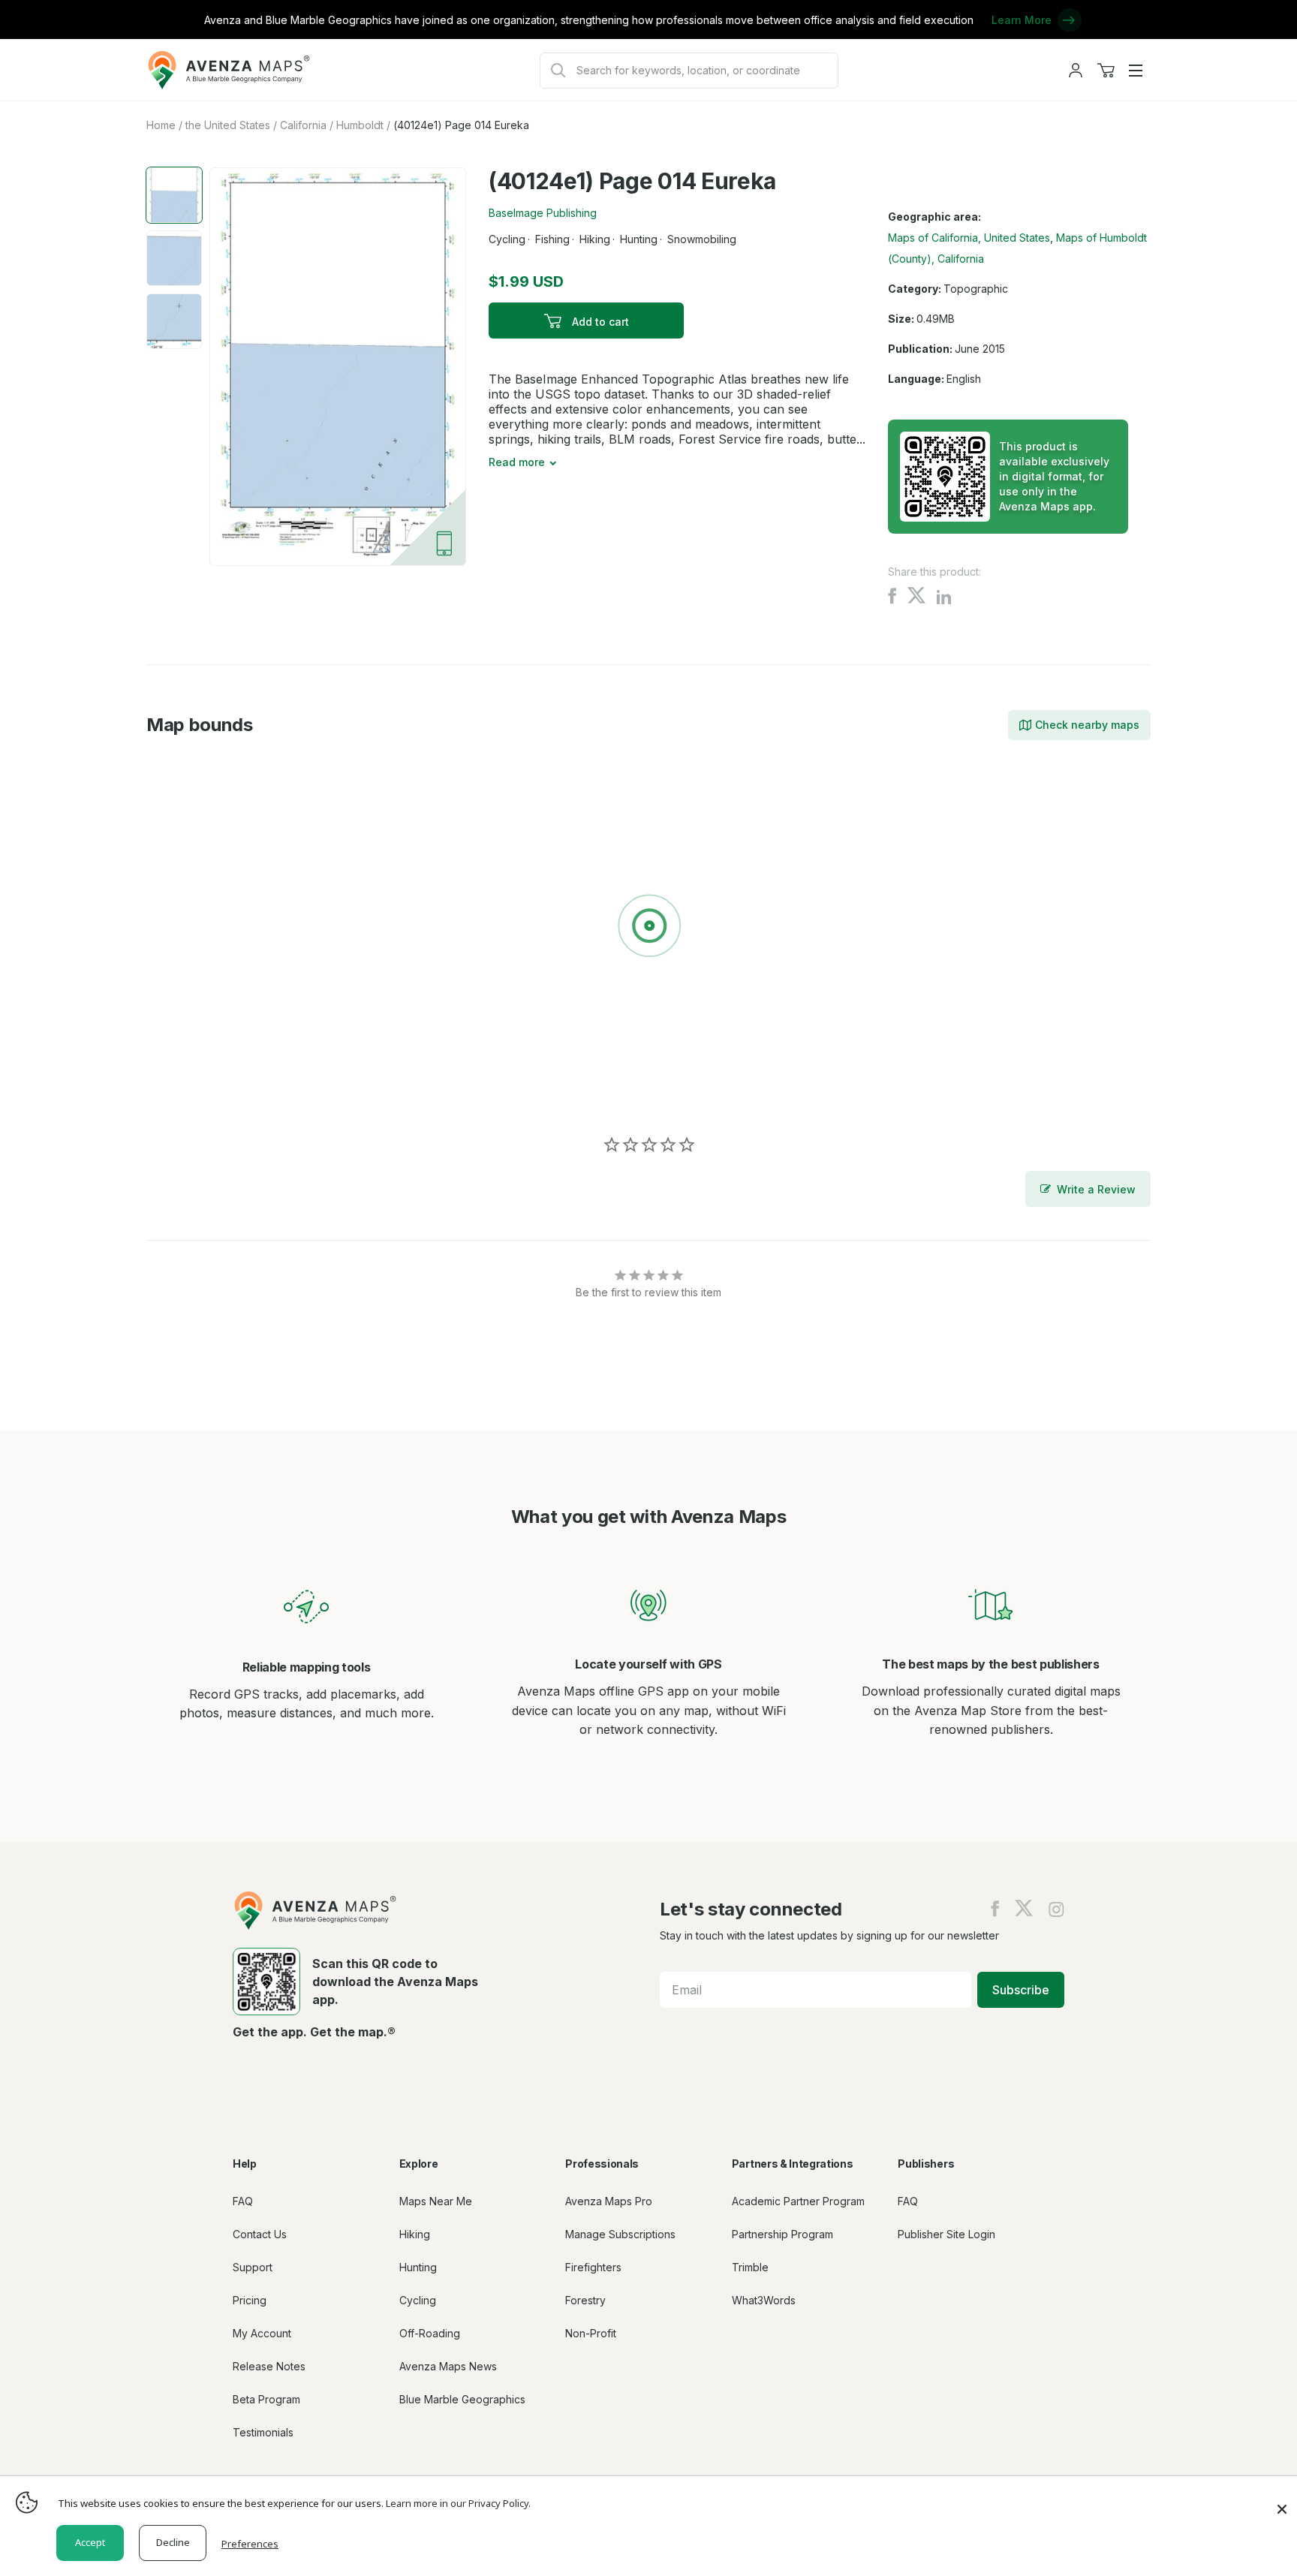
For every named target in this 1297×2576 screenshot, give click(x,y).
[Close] (1282, 2502)
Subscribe (1021, 1990)
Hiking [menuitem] (415, 2234)
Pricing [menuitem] (250, 2300)
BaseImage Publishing (543, 213)
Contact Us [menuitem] (260, 2234)
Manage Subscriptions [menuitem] (620, 2234)
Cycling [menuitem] (418, 2300)
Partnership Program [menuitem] (782, 2234)
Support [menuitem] (253, 2267)
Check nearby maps (1087, 725)
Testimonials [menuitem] (263, 2432)
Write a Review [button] (1096, 1189)
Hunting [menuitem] (418, 2267)
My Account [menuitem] (262, 2333)
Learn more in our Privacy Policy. (458, 2503)
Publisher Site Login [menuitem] (946, 2234)
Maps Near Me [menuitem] (436, 2201)
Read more (517, 462)
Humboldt (360, 125)
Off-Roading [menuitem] (430, 2333)
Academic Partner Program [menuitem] (798, 2201)
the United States (228, 125)
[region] (648, 928)
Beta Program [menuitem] (266, 2399)
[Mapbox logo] (184, 1092)
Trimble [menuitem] (750, 2267)
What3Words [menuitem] (764, 2300)
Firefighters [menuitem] (593, 2267)
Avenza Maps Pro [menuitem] (609, 2201)
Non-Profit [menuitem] (591, 2333)
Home (161, 125)
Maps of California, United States (969, 238)
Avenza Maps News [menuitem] (448, 2366)
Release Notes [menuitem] (269, 2366)
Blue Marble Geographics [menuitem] (462, 2399)
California (303, 125)
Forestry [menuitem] (585, 2300)
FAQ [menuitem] (243, 2201)
